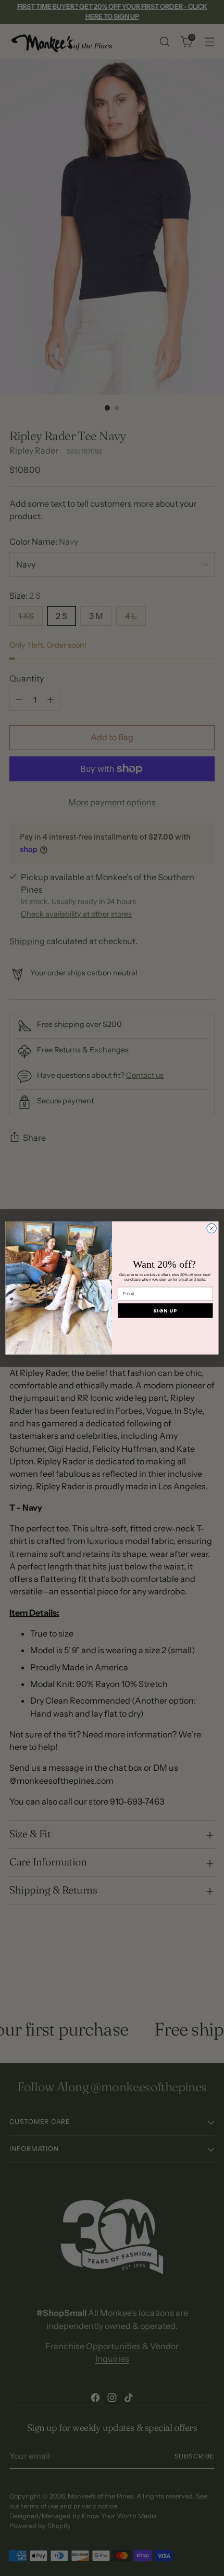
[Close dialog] (211, 1228)
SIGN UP (165, 1311)
